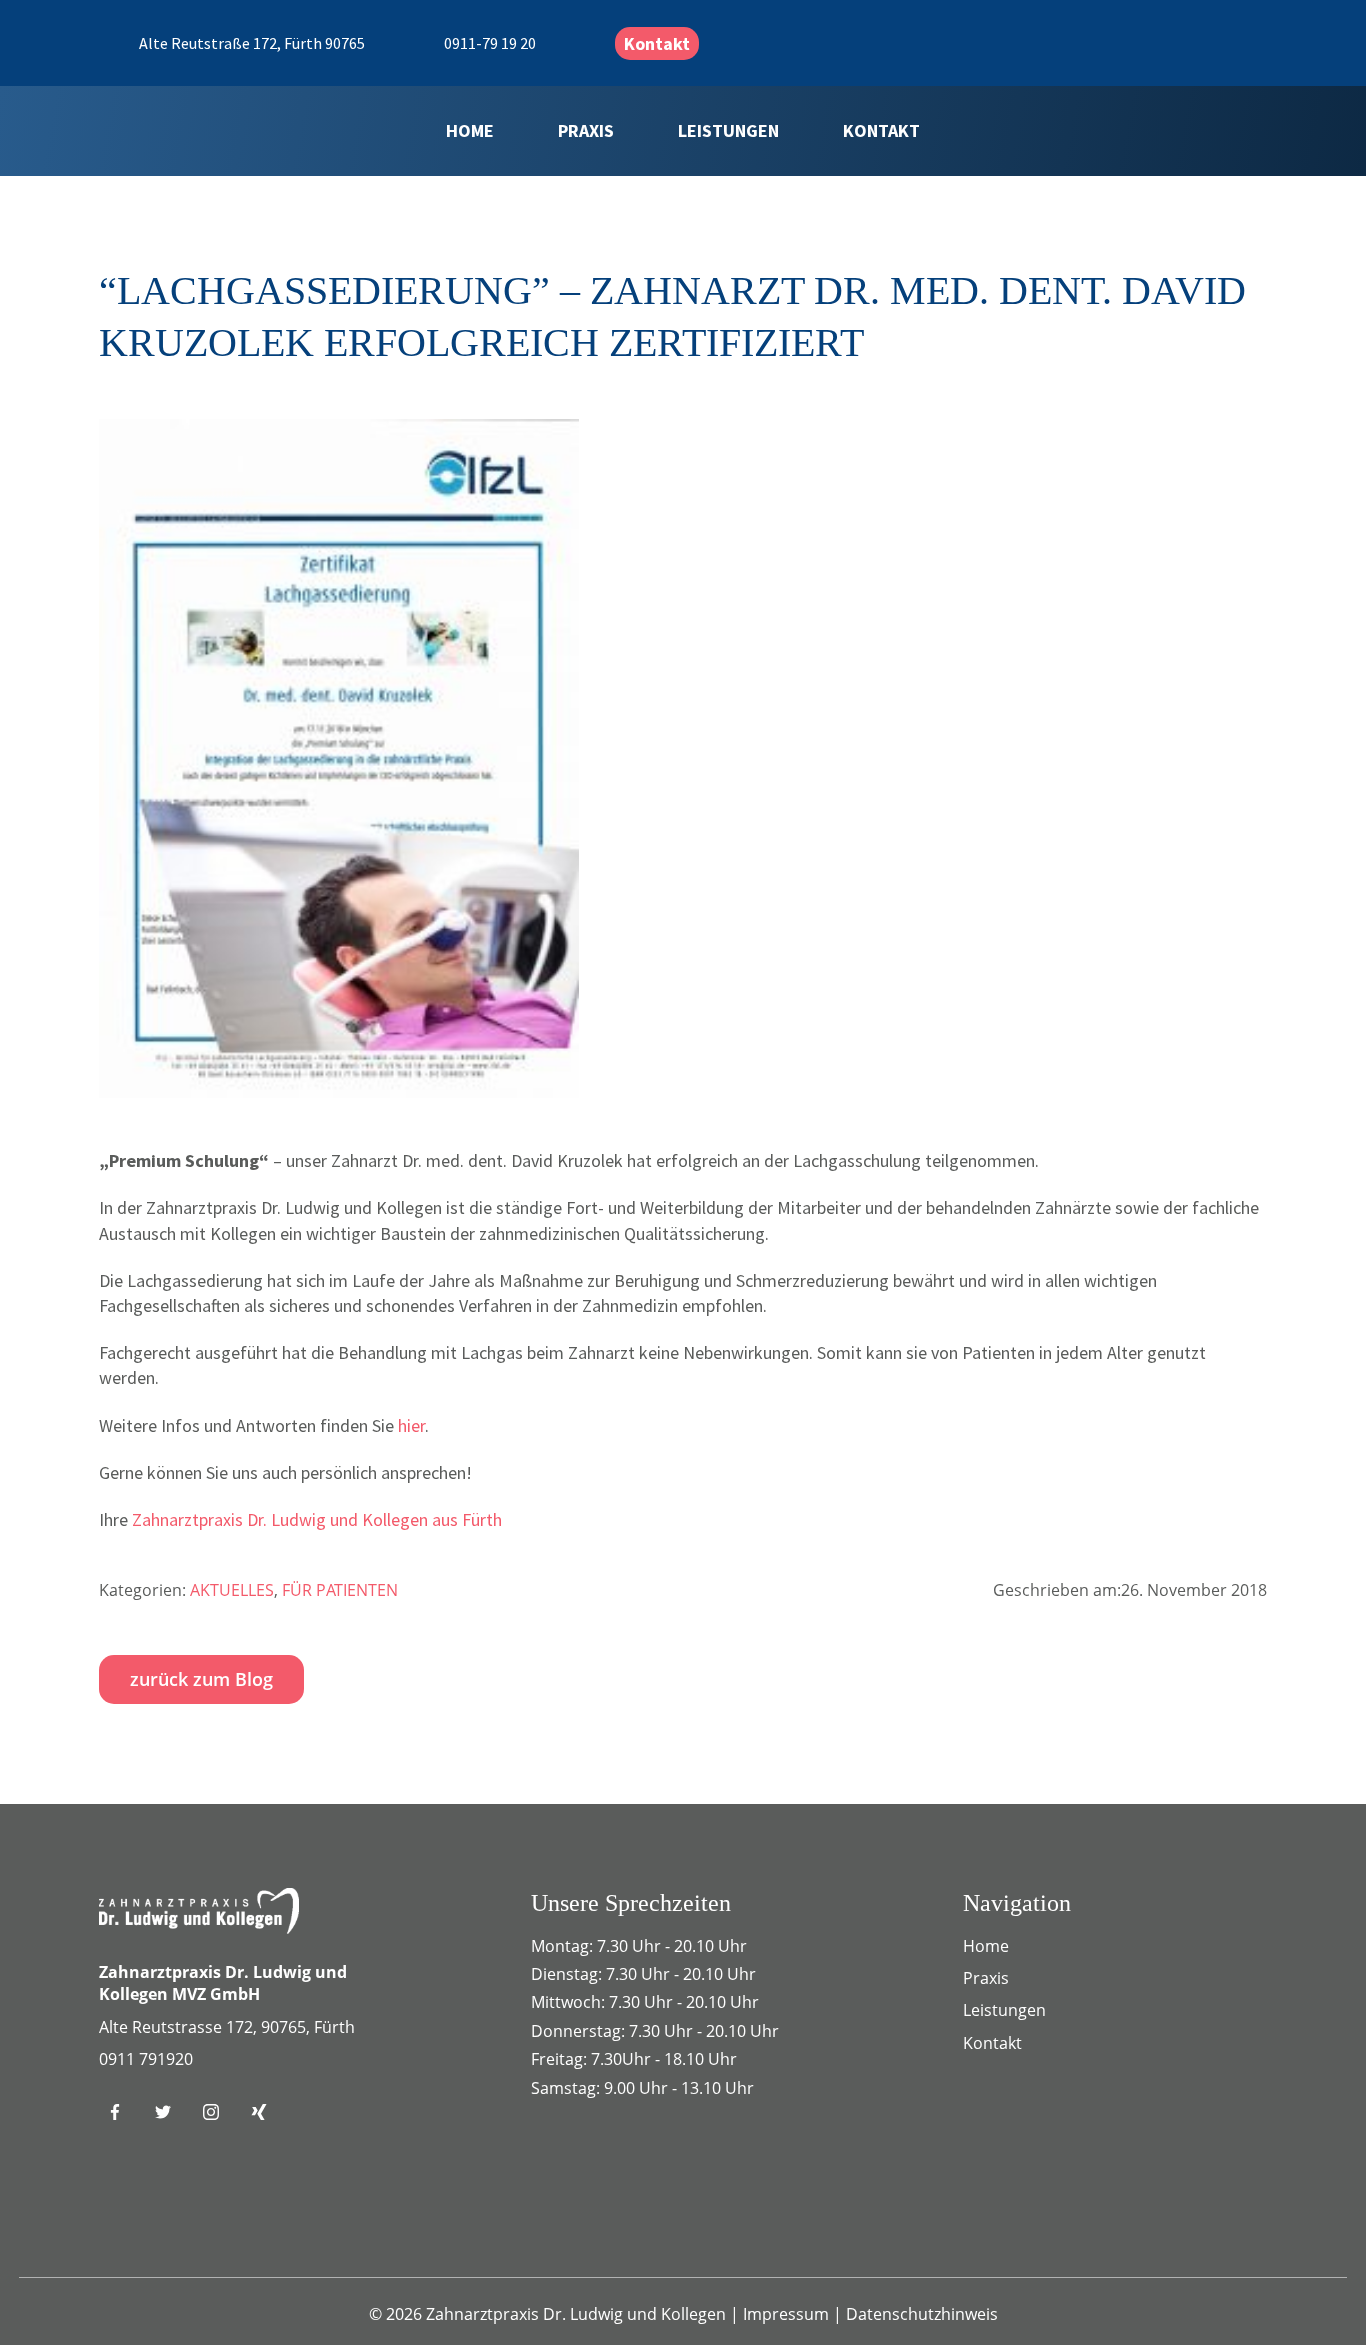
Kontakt (657, 43)
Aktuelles (232, 1590)
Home (470, 130)
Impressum (788, 2314)
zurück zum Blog (201, 1679)
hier (411, 1425)
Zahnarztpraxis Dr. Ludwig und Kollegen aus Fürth (317, 1519)
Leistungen (728, 130)
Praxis (586, 130)
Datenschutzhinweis (922, 2314)
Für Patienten (340, 1590)
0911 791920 (146, 2059)
